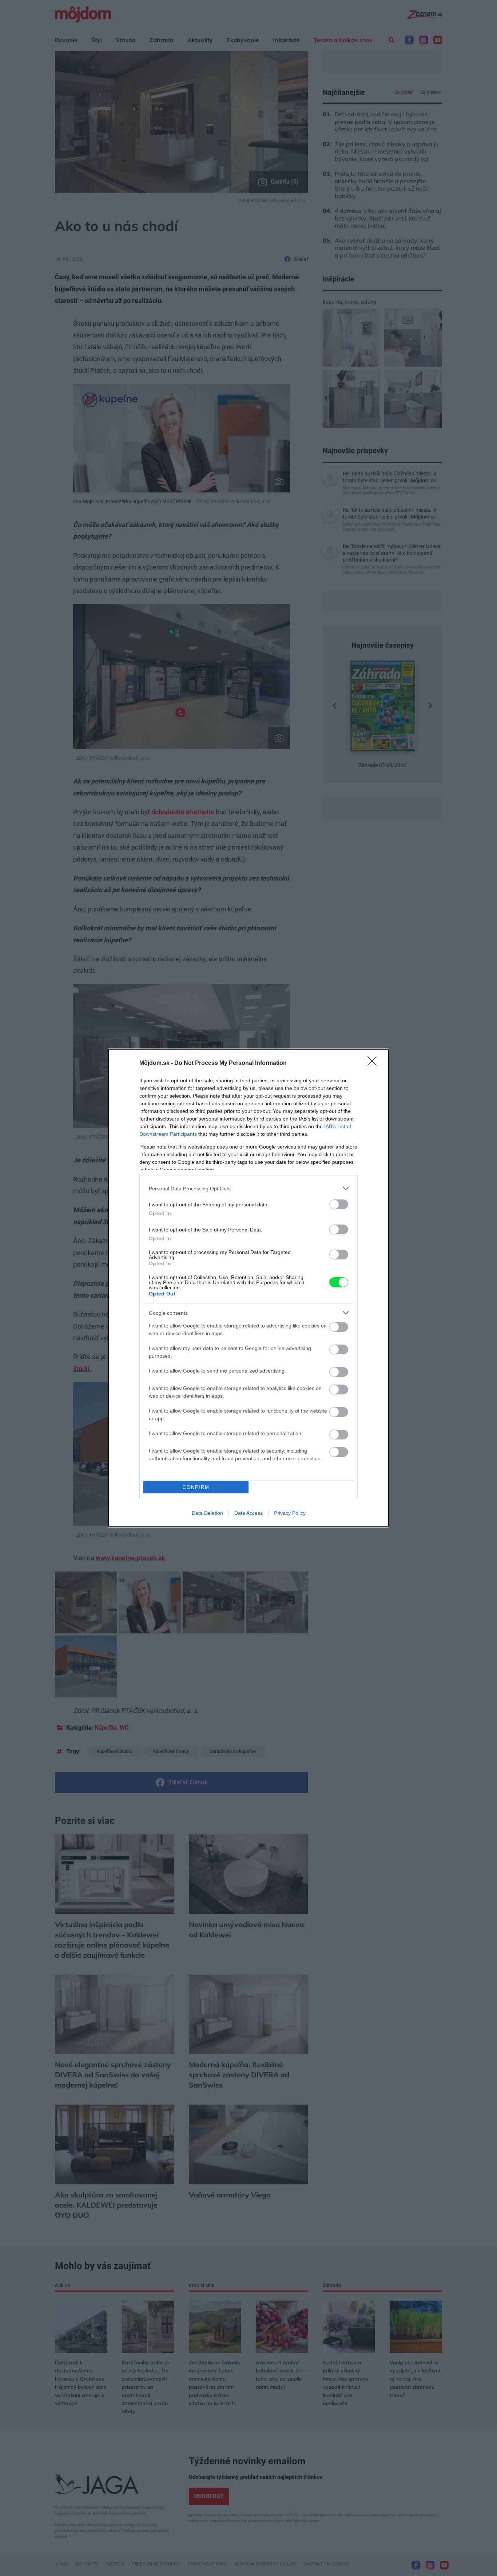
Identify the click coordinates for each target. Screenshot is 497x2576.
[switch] (339, 1204)
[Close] (374, 1063)
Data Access (249, 1513)
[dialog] (249, 1288)
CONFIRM (196, 1487)
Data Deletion (207, 1513)
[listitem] (249, 1188)
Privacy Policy (290, 1513)
